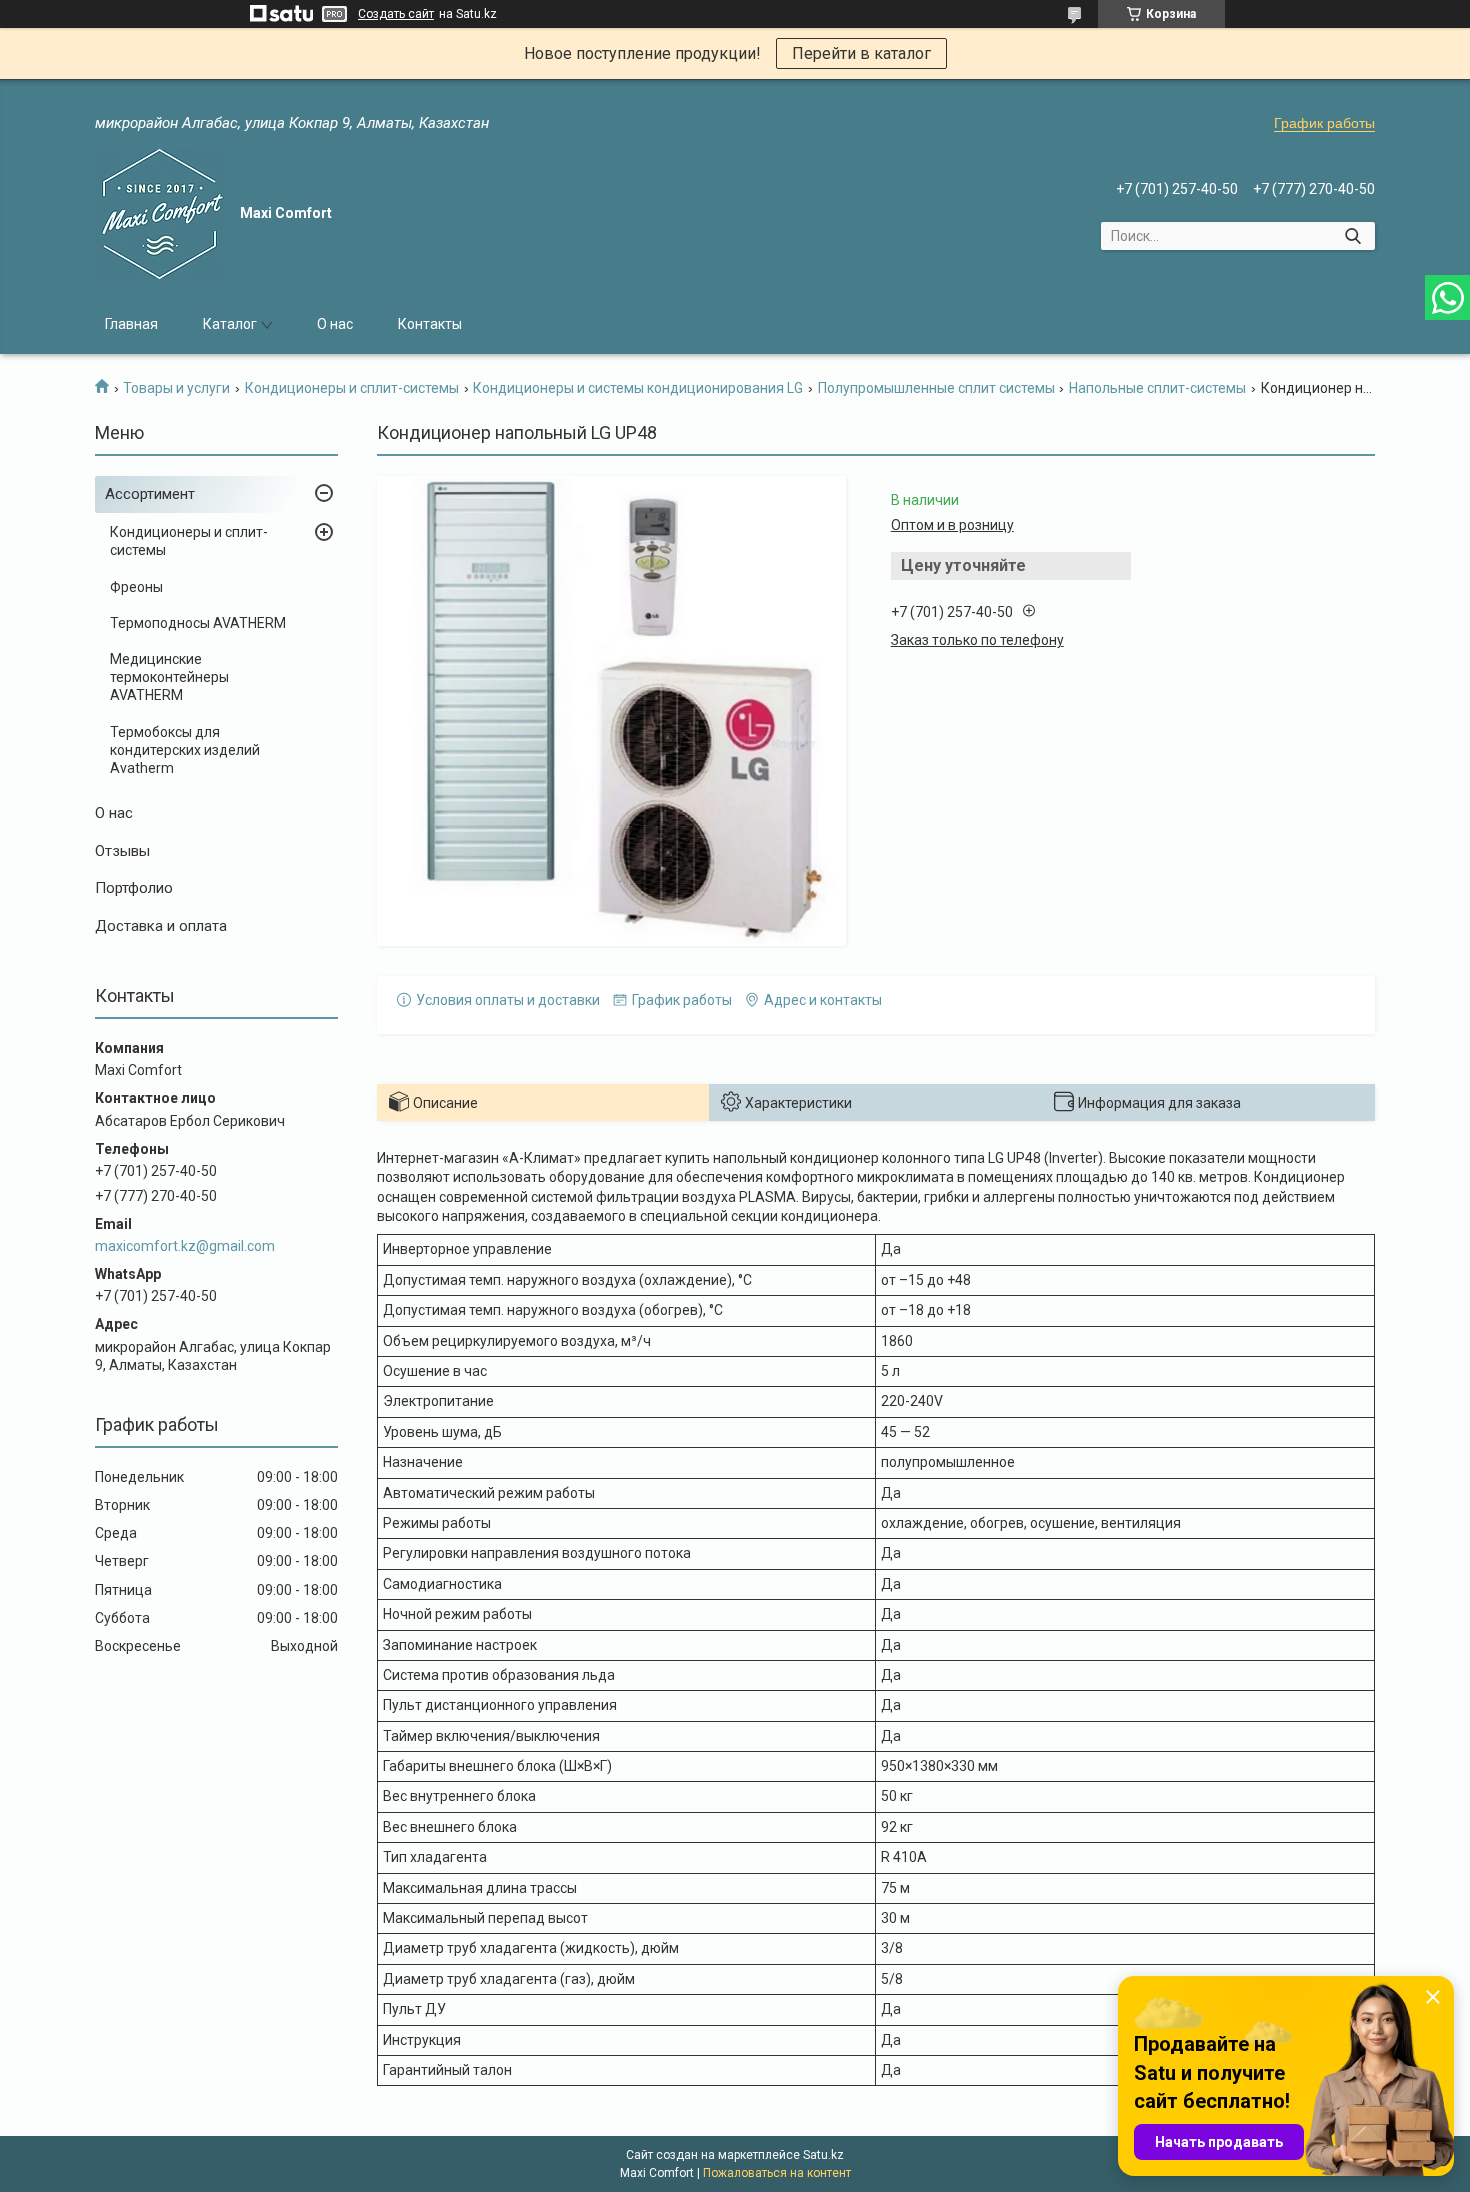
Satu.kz (823, 2155)
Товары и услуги (176, 388)
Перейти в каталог (861, 53)
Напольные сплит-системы (1157, 388)
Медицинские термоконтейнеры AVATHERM (169, 677)
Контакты (430, 324)
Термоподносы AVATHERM (198, 623)
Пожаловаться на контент (777, 2173)
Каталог (230, 324)
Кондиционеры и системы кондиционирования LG (638, 388)
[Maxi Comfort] (160, 214)
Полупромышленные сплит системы (936, 388)
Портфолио (134, 888)
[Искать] (1352, 236)
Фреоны (136, 587)
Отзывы (122, 851)
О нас (335, 324)
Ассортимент (150, 494)
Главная (131, 324)
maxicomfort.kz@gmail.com (185, 1246)
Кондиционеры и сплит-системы (352, 388)
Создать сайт (396, 14)
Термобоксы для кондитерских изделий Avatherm (185, 750)
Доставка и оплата (161, 926)
